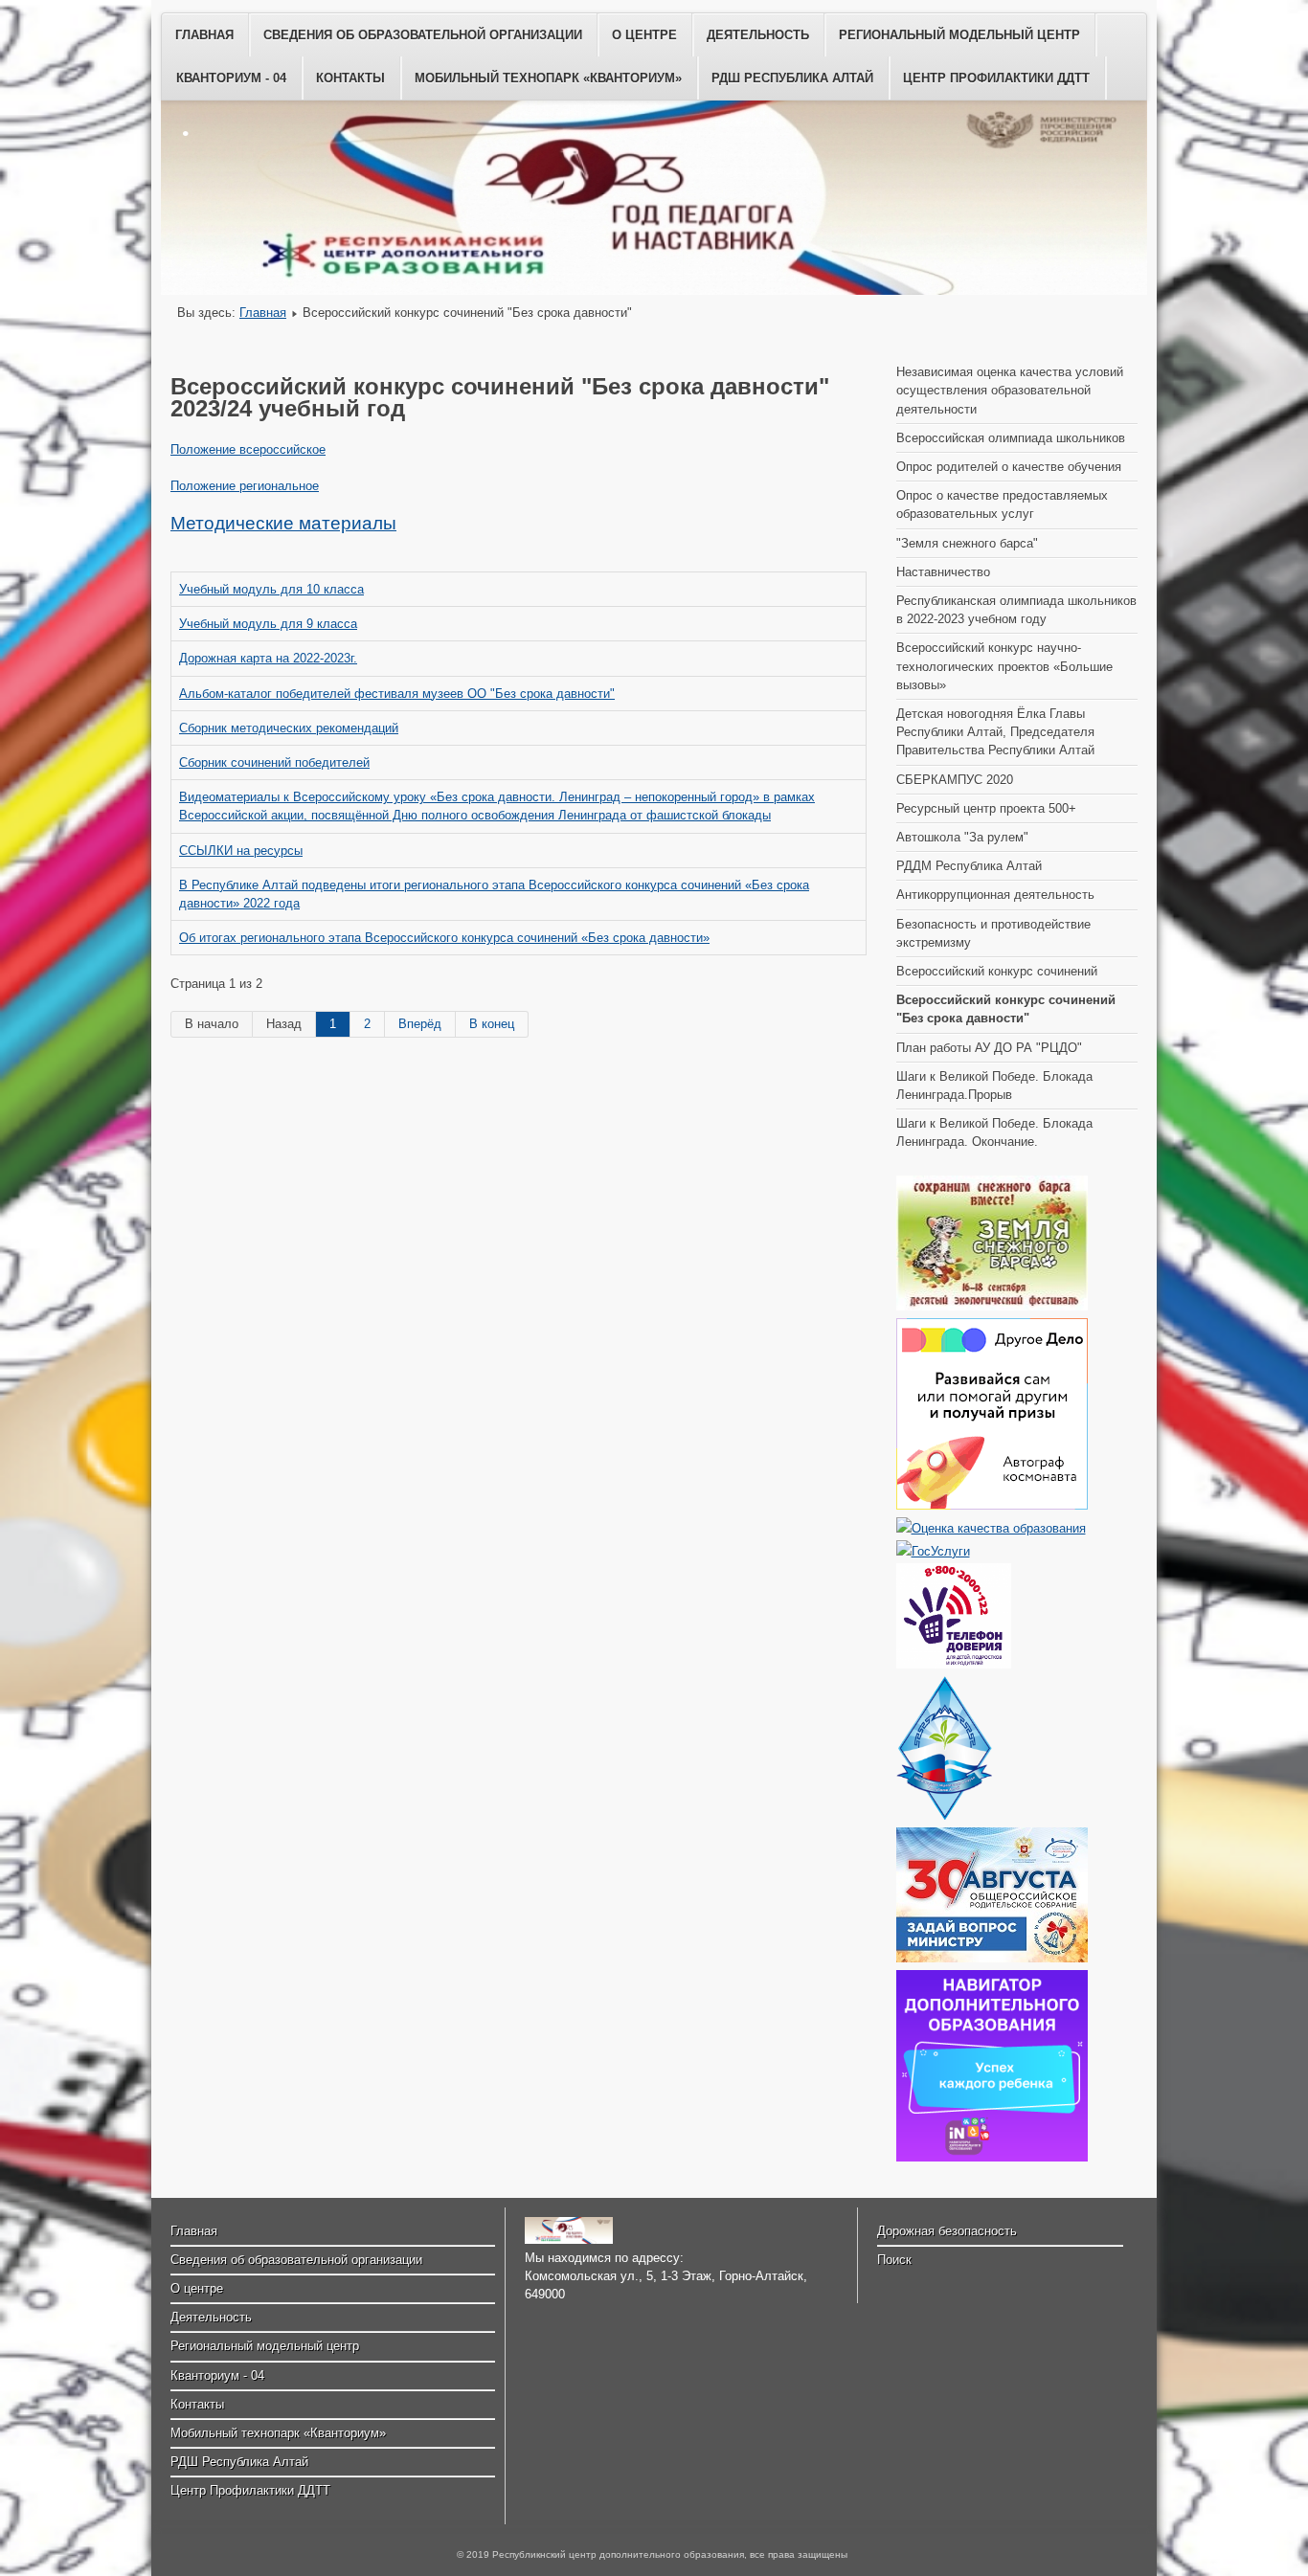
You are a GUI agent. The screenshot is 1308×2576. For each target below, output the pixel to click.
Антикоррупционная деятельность (995, 895)
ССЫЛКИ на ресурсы (241, 851)
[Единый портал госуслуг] (933, 1551)
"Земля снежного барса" (967, 543)
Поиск (894, 2260)
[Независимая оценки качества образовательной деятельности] (991, 1528)
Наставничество (943, 572)
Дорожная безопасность (947, 2231)
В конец (492, 1024)
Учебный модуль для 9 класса (268, 624)
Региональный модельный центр (959, 35)
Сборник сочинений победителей (274, 762)
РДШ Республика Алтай (792, 78)
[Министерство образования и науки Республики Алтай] (944, 1815)
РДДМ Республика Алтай (969, 866)
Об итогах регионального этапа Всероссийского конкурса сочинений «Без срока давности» (444, 938)
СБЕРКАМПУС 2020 (955, 780)
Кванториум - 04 (231, 78)
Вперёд (420, 1024)
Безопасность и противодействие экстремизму (993, 933)
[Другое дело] (992, 1505)
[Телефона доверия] (954, 1664)
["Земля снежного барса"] (992, 1306)
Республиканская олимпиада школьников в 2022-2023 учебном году (1016, 610)
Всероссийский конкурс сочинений (997, 971)
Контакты (350, 78)
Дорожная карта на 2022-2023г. (268, 658)
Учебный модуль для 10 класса (271, 589)
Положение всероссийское (248, 449)
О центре (644, 35)
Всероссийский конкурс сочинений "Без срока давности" (1006, 1009)
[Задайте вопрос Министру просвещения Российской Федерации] (992, 1958)
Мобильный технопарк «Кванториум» (548, 78)
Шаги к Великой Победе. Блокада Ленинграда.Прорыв (994, 1086)
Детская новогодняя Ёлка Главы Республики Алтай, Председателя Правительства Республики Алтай (995, 732)
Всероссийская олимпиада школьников (1011, 438)
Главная (204, 35)
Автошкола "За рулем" (962, 837)
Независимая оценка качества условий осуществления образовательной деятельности (1010, 390)
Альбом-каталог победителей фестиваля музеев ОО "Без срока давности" (397, 694)
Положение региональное (245, 486)
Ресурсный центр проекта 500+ (986, 808)
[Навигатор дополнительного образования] (992, 2157)
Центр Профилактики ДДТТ (996, 78)
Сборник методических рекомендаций (289, 728)
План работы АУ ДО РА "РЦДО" (989, 1048)
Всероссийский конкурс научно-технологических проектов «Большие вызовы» (1004, 666)
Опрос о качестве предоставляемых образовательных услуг (1002, 504)
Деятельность (758, 35)
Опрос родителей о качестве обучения (1009, 467)
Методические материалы (283, 523)
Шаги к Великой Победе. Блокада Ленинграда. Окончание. (994, 1132)
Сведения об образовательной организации (423, 35)
